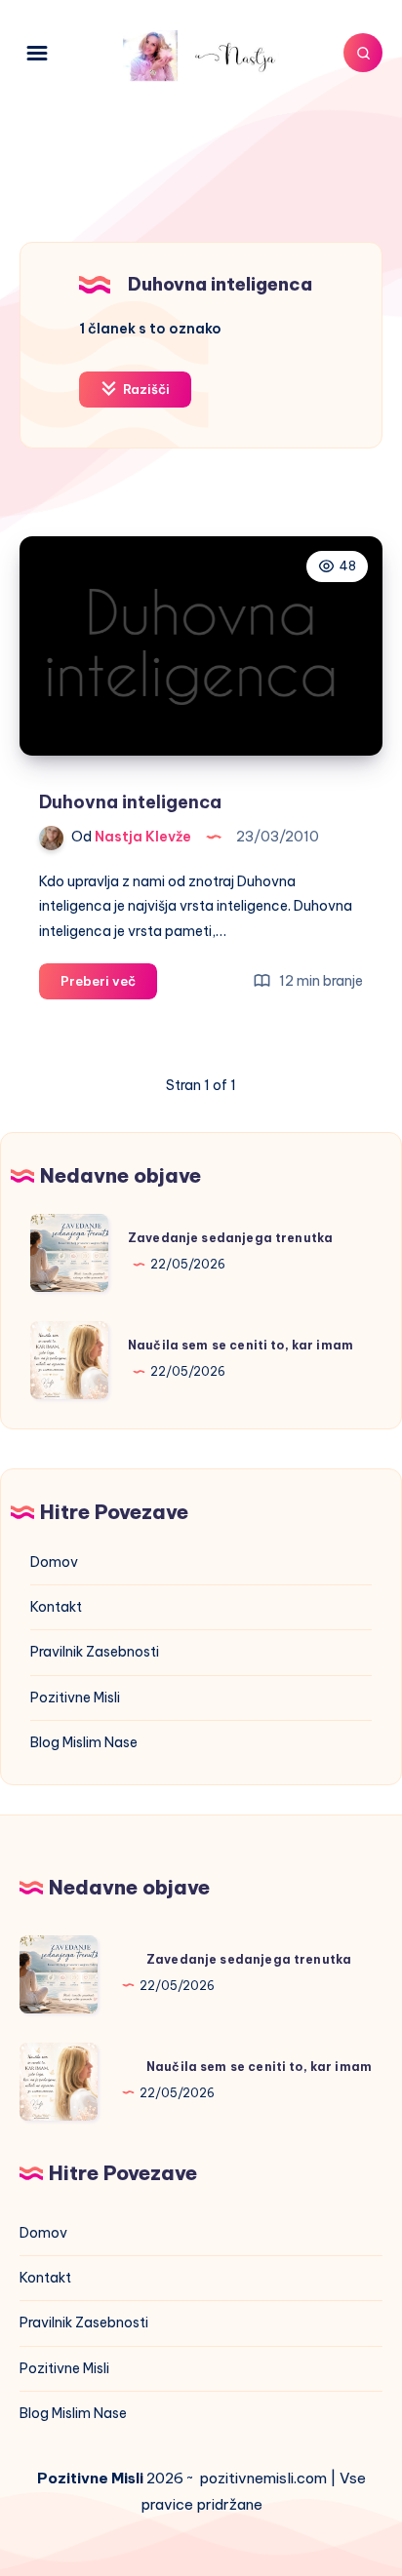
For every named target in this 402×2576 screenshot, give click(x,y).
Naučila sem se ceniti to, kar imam (241, 1345)
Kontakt (56, 1607)
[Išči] (363, 53)
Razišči (145, 389)
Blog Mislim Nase (84, 1742)
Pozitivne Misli (75, 1698)
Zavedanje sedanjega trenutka (230, 1238)
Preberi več (109, 986)
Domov (54, 1562)
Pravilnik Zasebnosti (95, 1652)
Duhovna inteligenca (130, 802)
